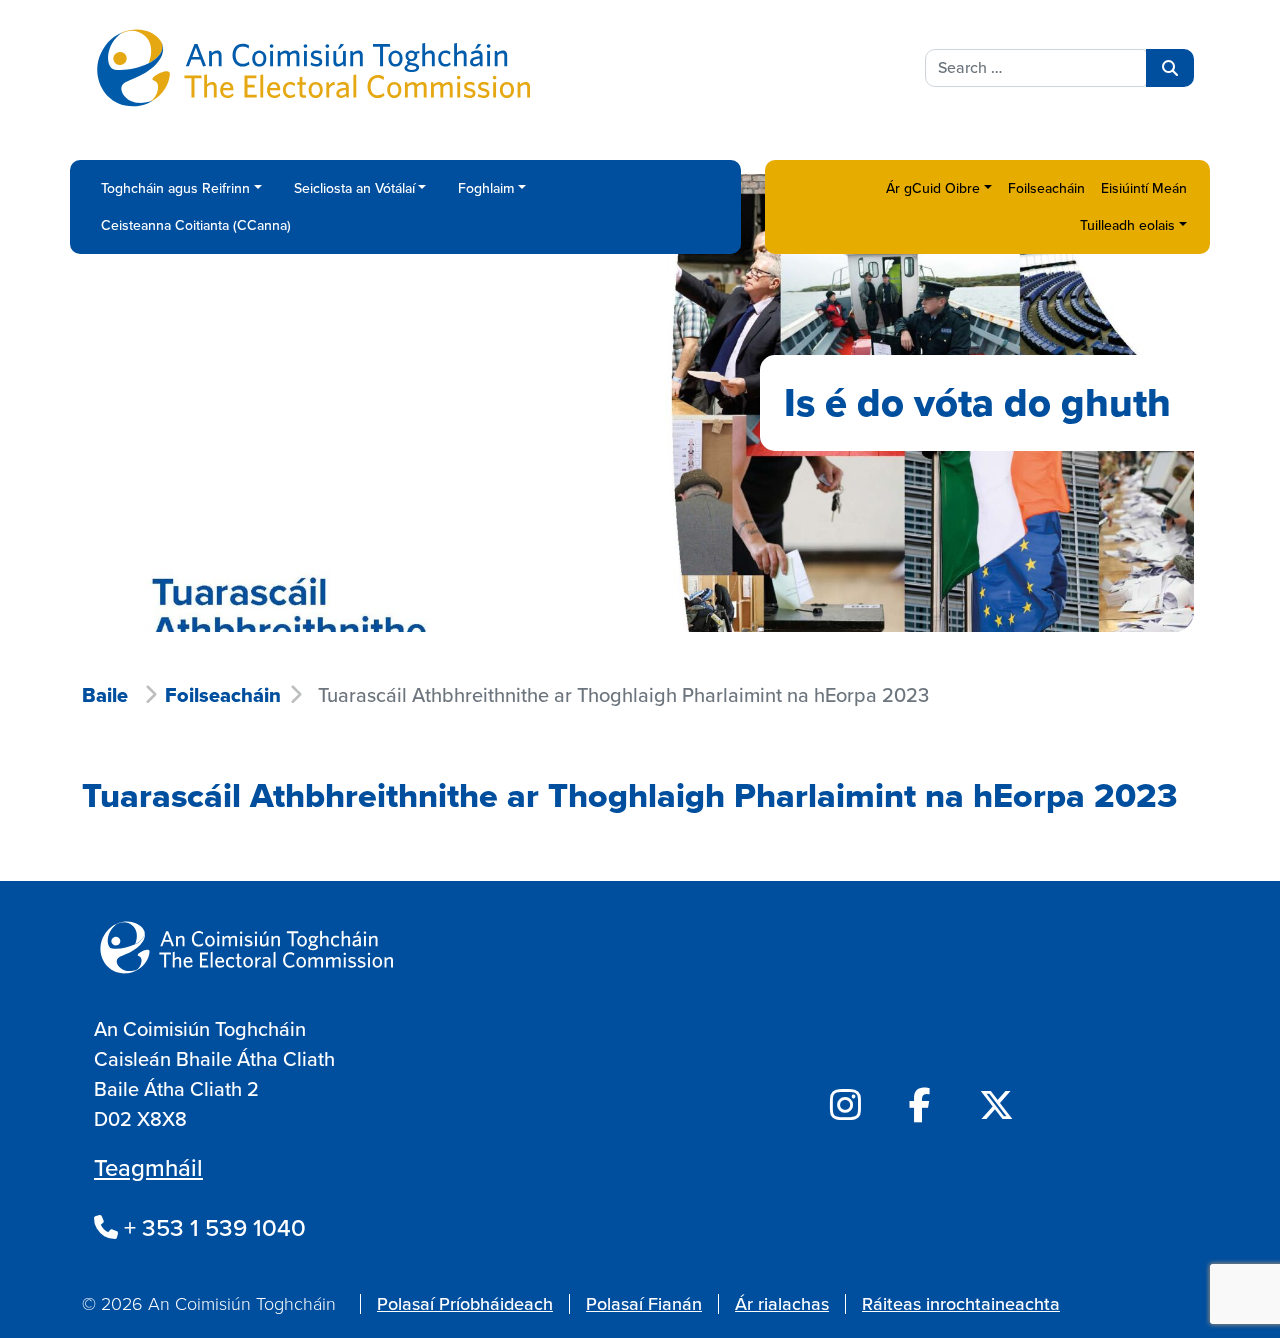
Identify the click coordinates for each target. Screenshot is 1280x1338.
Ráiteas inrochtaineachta (961, 1304)
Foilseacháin (223, 695)
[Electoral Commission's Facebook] (920, 1106)
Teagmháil (148, 1168)
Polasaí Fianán (644, 1304)
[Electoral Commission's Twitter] (996, 1106)
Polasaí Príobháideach (465, 1304)
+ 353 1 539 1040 (212, 1228)
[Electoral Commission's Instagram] (845, 1106)
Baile (105, 695)
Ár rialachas (782, 1304)
